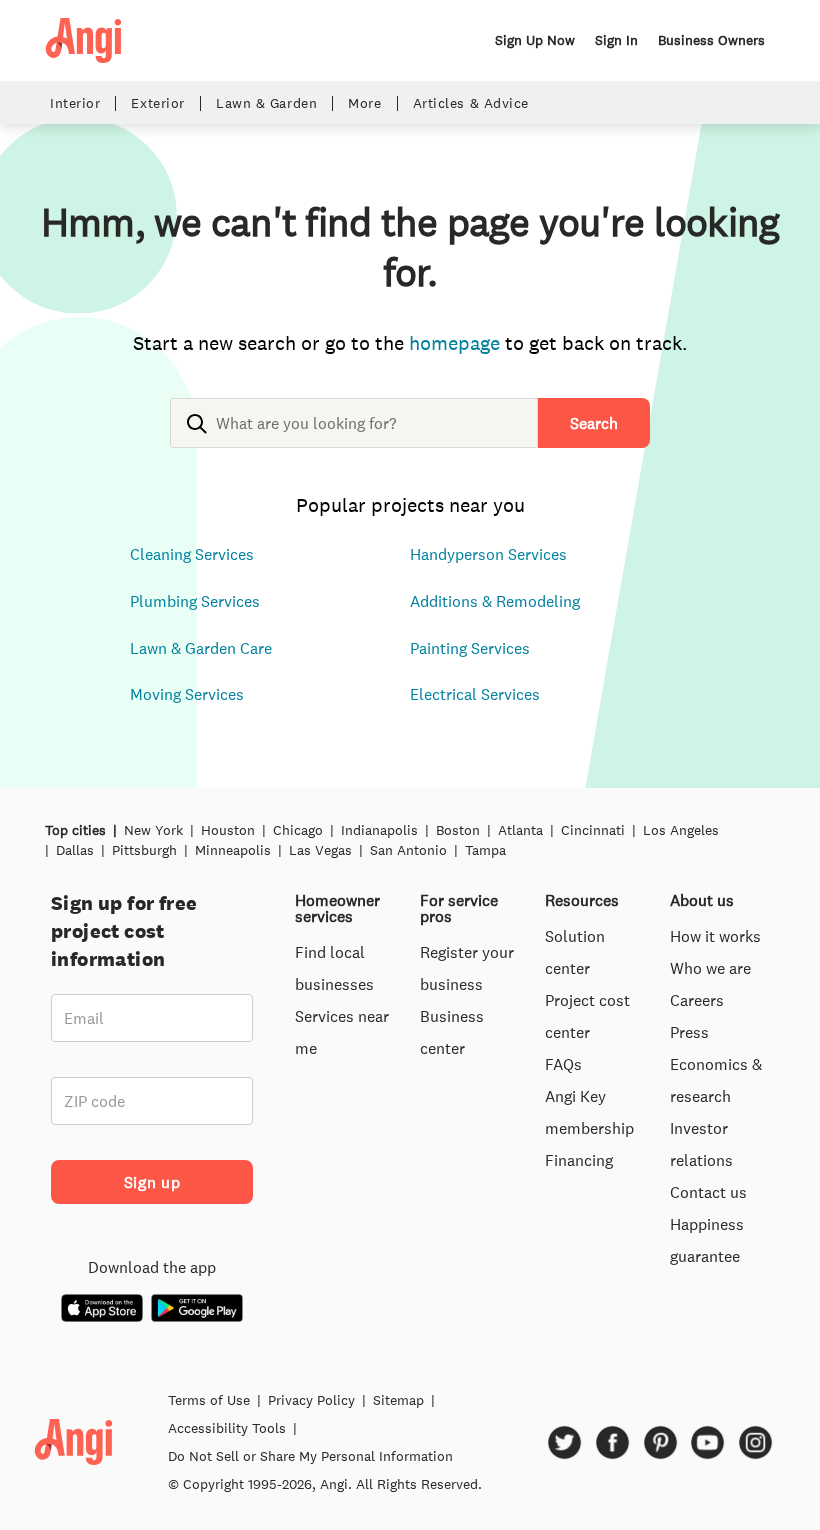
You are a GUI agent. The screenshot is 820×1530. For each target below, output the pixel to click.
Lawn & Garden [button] (266, 103)
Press (689, 1032)
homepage (454, 342)
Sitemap (398, 1400)
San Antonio (408, 850)
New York (153, 830)
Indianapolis (379, 830)
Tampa (485, 850)
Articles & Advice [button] (471, 103)
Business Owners (711, 40)
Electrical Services (475, 694)
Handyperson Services (488, 554)
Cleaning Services (192, 554)
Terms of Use (209, 1400)
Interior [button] (75, 103)
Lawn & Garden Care (201, 648)
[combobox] (354, 439)
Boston (458, 830)
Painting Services (470, 648)
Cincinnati (593, 830)
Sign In (616, 40)
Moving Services (187, 694)
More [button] (364, 103)
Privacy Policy (311, 1400)
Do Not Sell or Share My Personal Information (310, 1456)
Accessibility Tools (227, 1428)
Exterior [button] (157, 103)
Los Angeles (681, 830)
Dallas (75, 850)
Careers (697, 1000)
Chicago (298, 830)
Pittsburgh (144, 850)
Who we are (710, 968)
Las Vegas (320, 850)
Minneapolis (233, 850)
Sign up (152, 1182)
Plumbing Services (195, 601)
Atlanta (520, 830)
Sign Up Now (535, 40)
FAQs (563, 1064)
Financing (579, 1160)
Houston (228, 830)
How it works (715, 936)
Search (594, 423)
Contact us (708, 1192)
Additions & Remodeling (495, 601)
